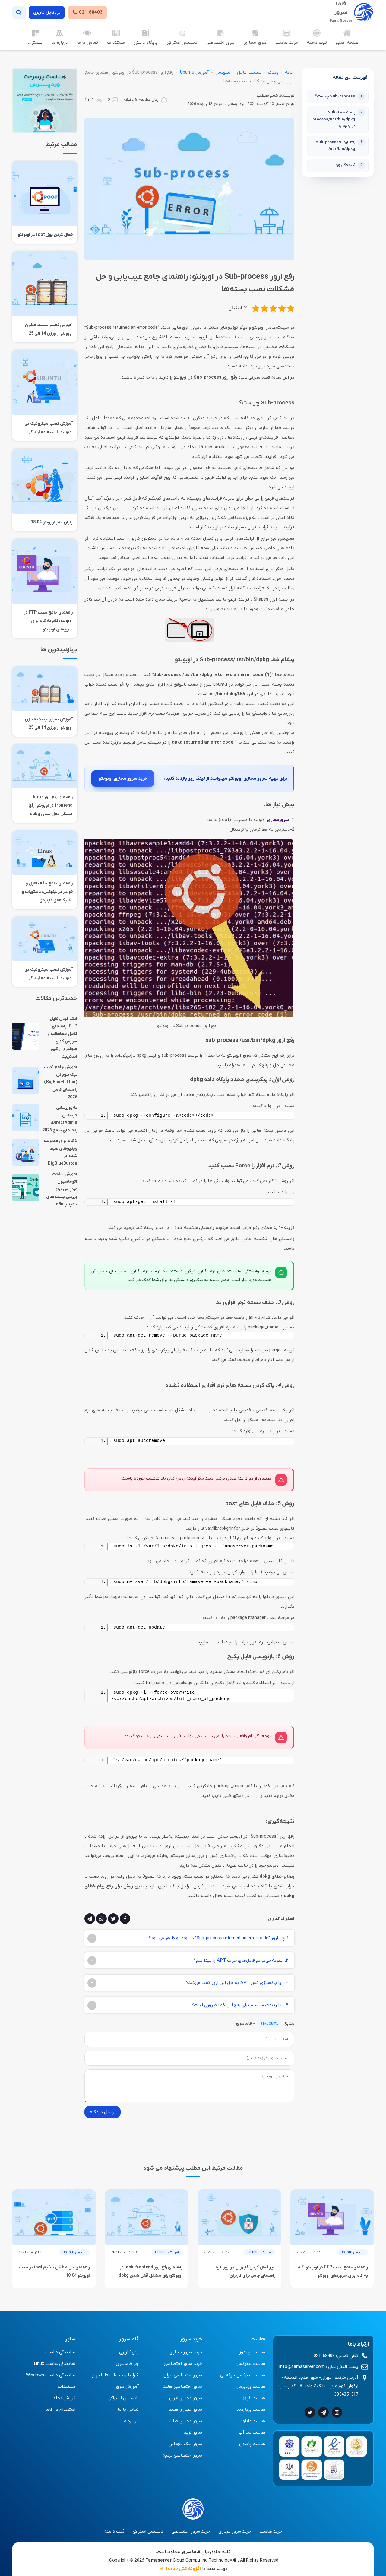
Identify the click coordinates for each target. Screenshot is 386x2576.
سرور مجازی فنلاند (185, 2421)
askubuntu (269, 2024)
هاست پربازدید (251, 2409)
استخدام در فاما (60, 2409)
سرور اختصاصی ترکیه (182, 2455)
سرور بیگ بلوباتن (185, 2444)
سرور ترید (193, 2432)
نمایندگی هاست (60, 2352)
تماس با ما (87, 43)
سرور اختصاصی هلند (183, 2387)
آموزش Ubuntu (194, 72)
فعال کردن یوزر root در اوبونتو (45, 235)
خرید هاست (287, 43)
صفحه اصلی (347, 43)
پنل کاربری (129, 2352)
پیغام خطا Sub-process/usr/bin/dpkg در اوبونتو (337, 119)
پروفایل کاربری (47, 12)
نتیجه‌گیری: (349, 165)
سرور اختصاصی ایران (183, 2375)
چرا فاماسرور (127, 2364)
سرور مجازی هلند (185, 2409)
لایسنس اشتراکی (182, 43)
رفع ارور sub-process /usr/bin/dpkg (339, 146)
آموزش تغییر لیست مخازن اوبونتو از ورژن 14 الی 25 (49, 329)
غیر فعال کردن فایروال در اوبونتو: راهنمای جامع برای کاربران (246, 2271)
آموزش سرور (127, 2387)
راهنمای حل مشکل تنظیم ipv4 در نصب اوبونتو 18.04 (54, 2271)
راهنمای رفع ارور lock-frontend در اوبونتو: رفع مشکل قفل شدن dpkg (51, 806)
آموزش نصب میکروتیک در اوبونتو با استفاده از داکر (49, 428)
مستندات (116, 43)
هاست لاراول (253, 2398)
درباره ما (60, 43)
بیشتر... (35, 43)
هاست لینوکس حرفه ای (243, 2375)
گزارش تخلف (64, 2398)
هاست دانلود (253, 2421)
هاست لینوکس (251, 2364)
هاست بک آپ (252, 2432)
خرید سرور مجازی (186, 2352)
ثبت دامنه (317, 43)
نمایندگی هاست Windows (51, 2375)
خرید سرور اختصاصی (183, 2364)
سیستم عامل (249, 72)
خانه (289, 72)
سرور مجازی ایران (186, 2398)
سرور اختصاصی (220, 43)
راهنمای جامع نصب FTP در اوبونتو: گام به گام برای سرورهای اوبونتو (48, 621)
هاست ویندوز (252, 2352)
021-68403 (91, 12)
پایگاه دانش (146, 43)
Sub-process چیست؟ (339, 96)
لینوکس (223, 72)
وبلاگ (273, 72)
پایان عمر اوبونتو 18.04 (52, 522)
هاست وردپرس (251, 2387)
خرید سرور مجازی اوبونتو (123, 779)
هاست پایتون (252, 2444)
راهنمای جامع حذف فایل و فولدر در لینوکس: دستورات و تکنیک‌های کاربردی (47, 892)
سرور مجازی (255, 43)
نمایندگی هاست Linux (55, 2364)
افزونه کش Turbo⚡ (180, 2569)
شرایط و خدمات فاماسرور (115, 2375)
